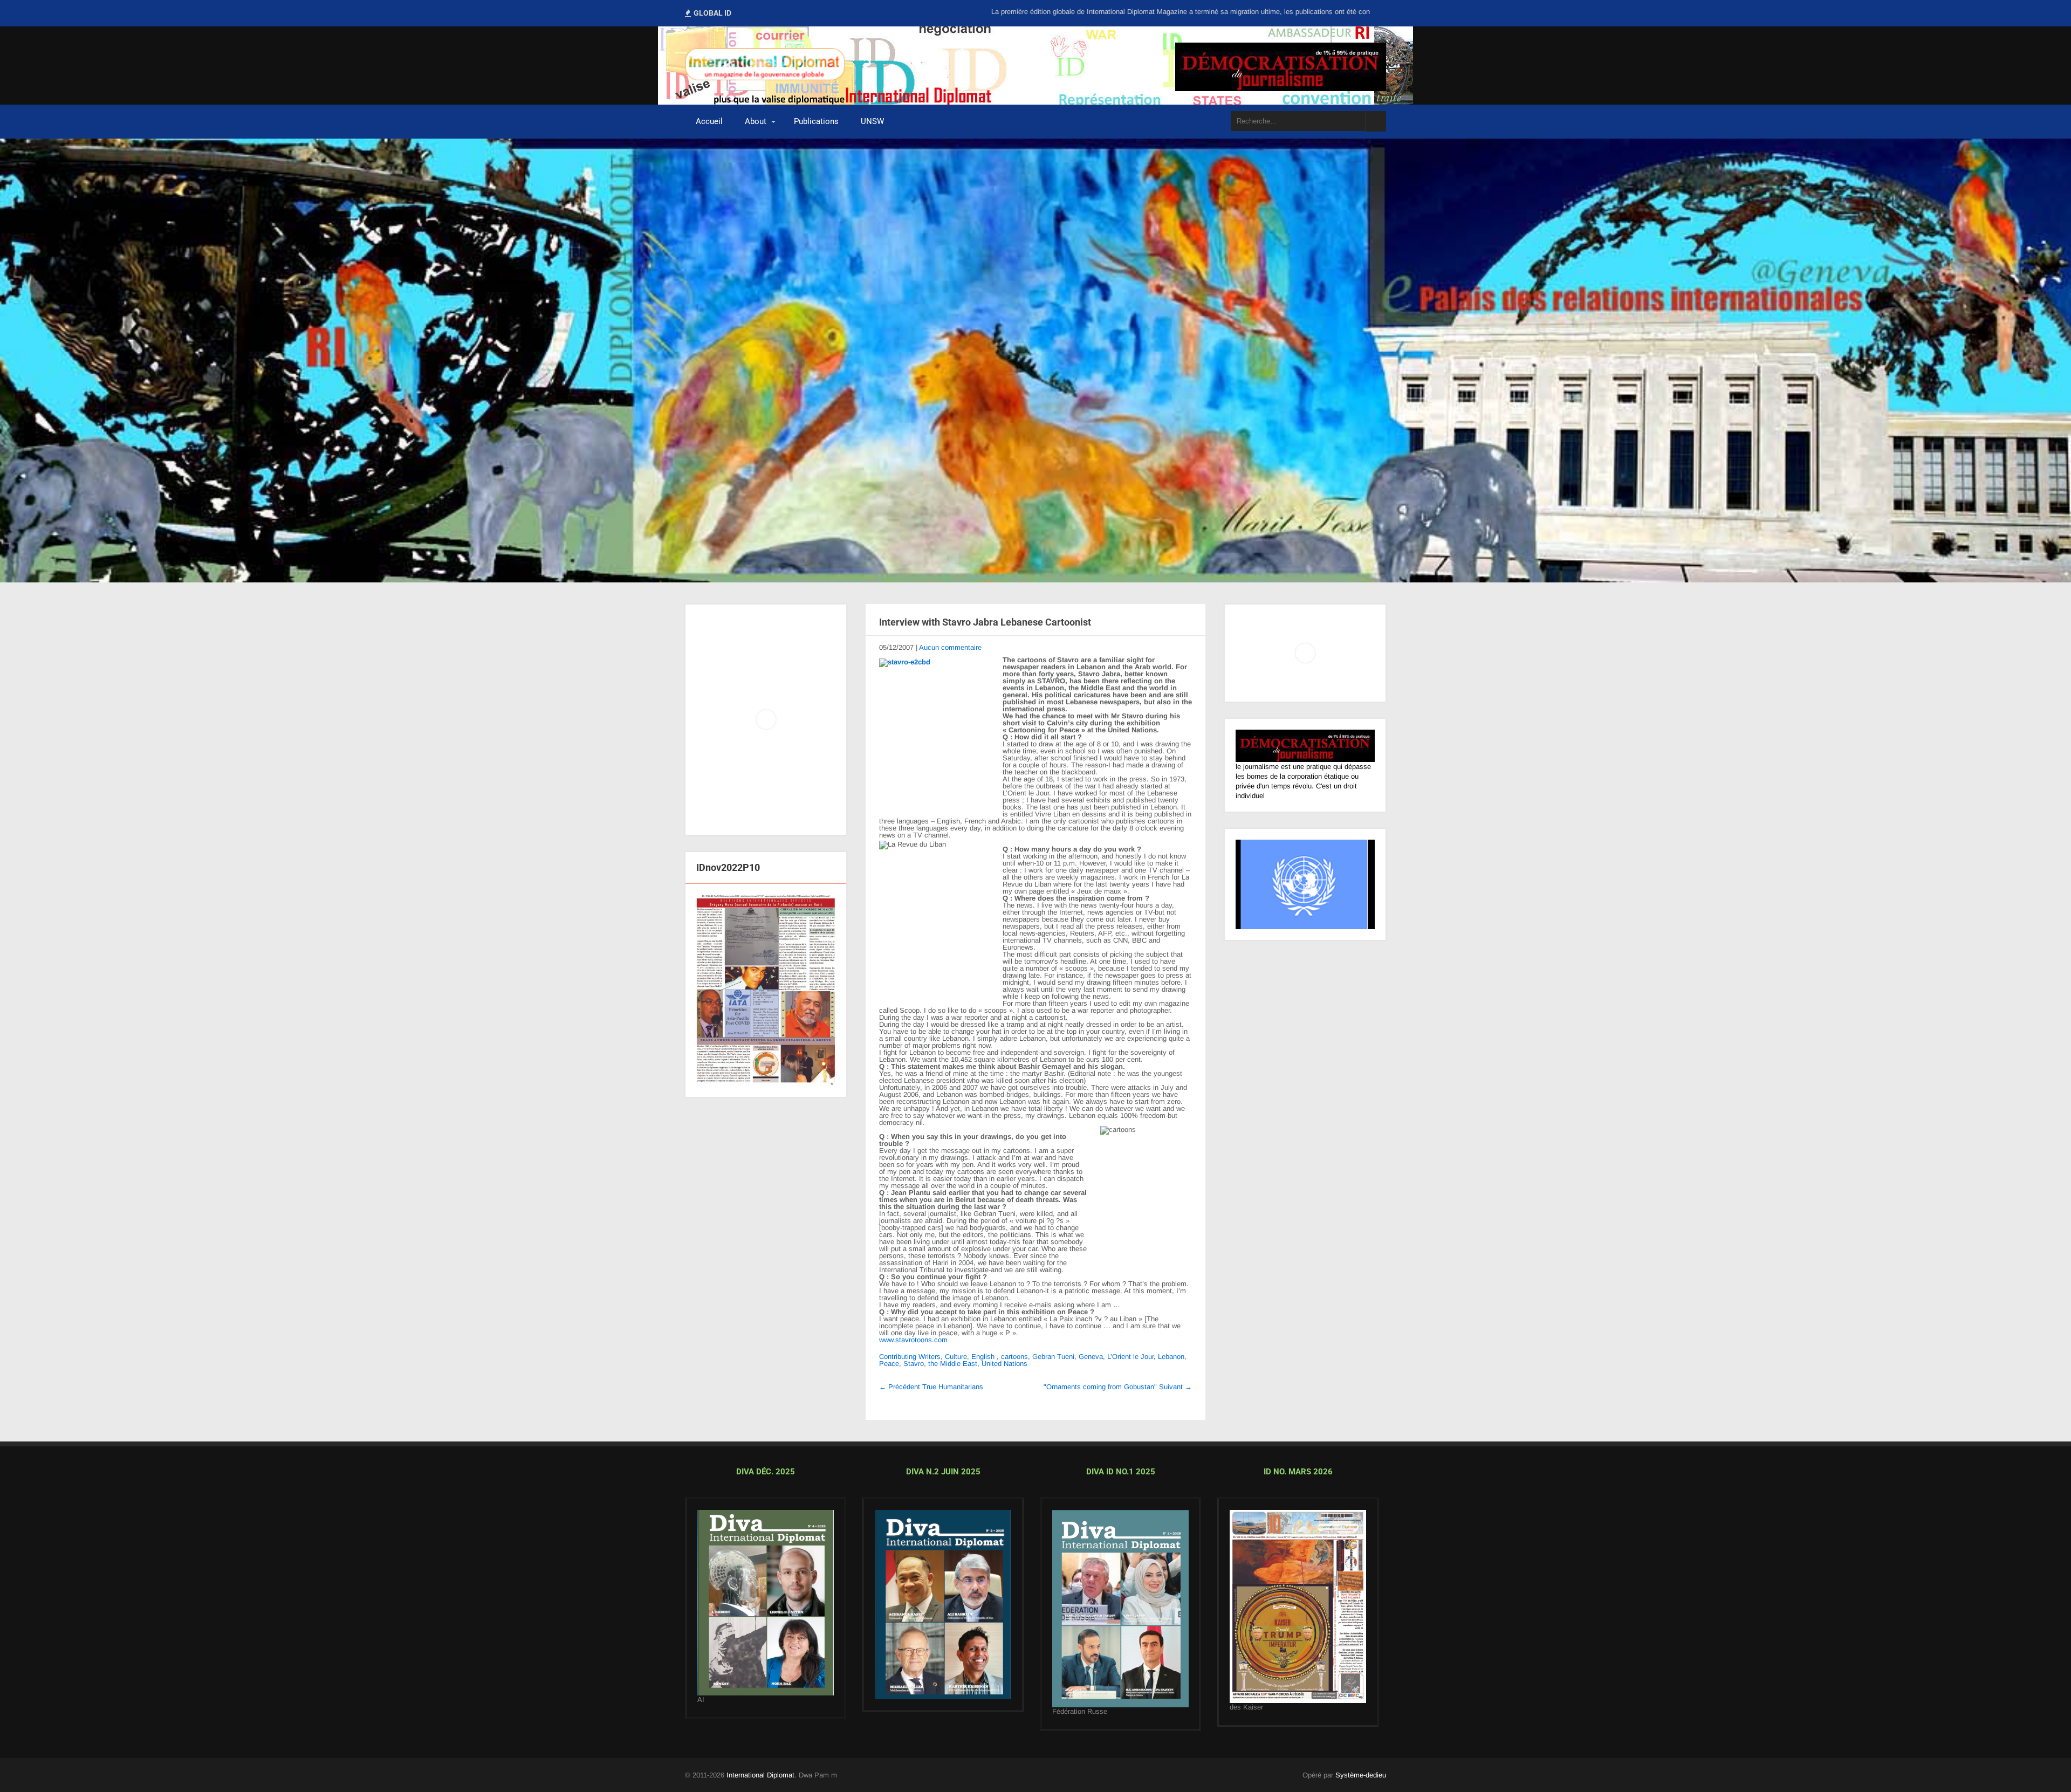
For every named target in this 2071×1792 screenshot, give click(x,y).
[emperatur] (1298, 1606)
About (756, 121)
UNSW (872, 121)
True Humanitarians (931, 1387)
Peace (889, 1364)
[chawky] (1120, 1609)
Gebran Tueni (1053, 1357)
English (983, 1357)
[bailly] (766, 990)
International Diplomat (760, 1775)
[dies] (943, 1605)
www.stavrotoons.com (913, 1340)
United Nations (1004, 1364)
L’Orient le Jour (1130, 1357)
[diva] (766, 1603)
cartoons (1014, 1357)
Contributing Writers (910, 1357)
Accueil (709, 121)
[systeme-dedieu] (1305, 746)
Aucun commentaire (950, 647)
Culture (956, 1357)
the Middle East (953, 1364)
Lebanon (1171, 1357)
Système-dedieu (1361, 1775)
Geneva (1091, 1357)
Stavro (914, 1364)
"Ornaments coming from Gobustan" (1118, 1387)
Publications (816, 121)
